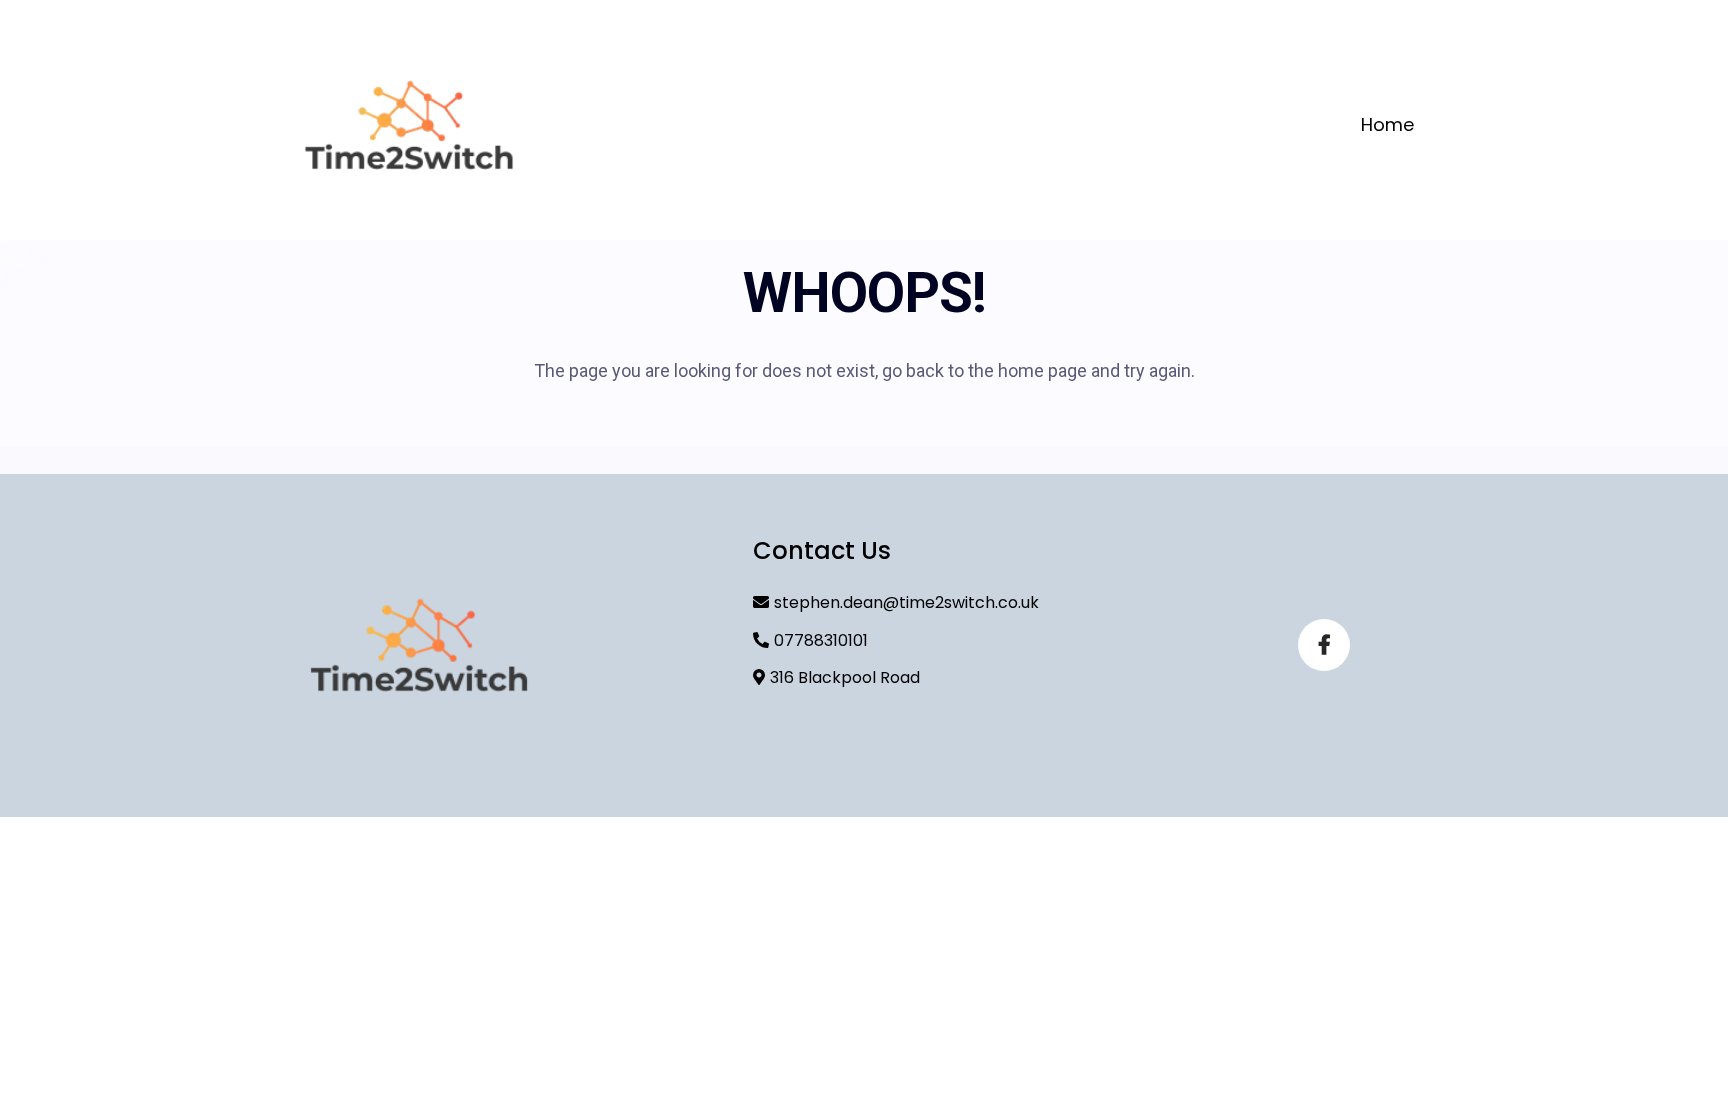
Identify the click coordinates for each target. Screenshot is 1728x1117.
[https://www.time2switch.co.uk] (409, 125)
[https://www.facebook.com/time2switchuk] (1324, 645)
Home (1387, 124)
